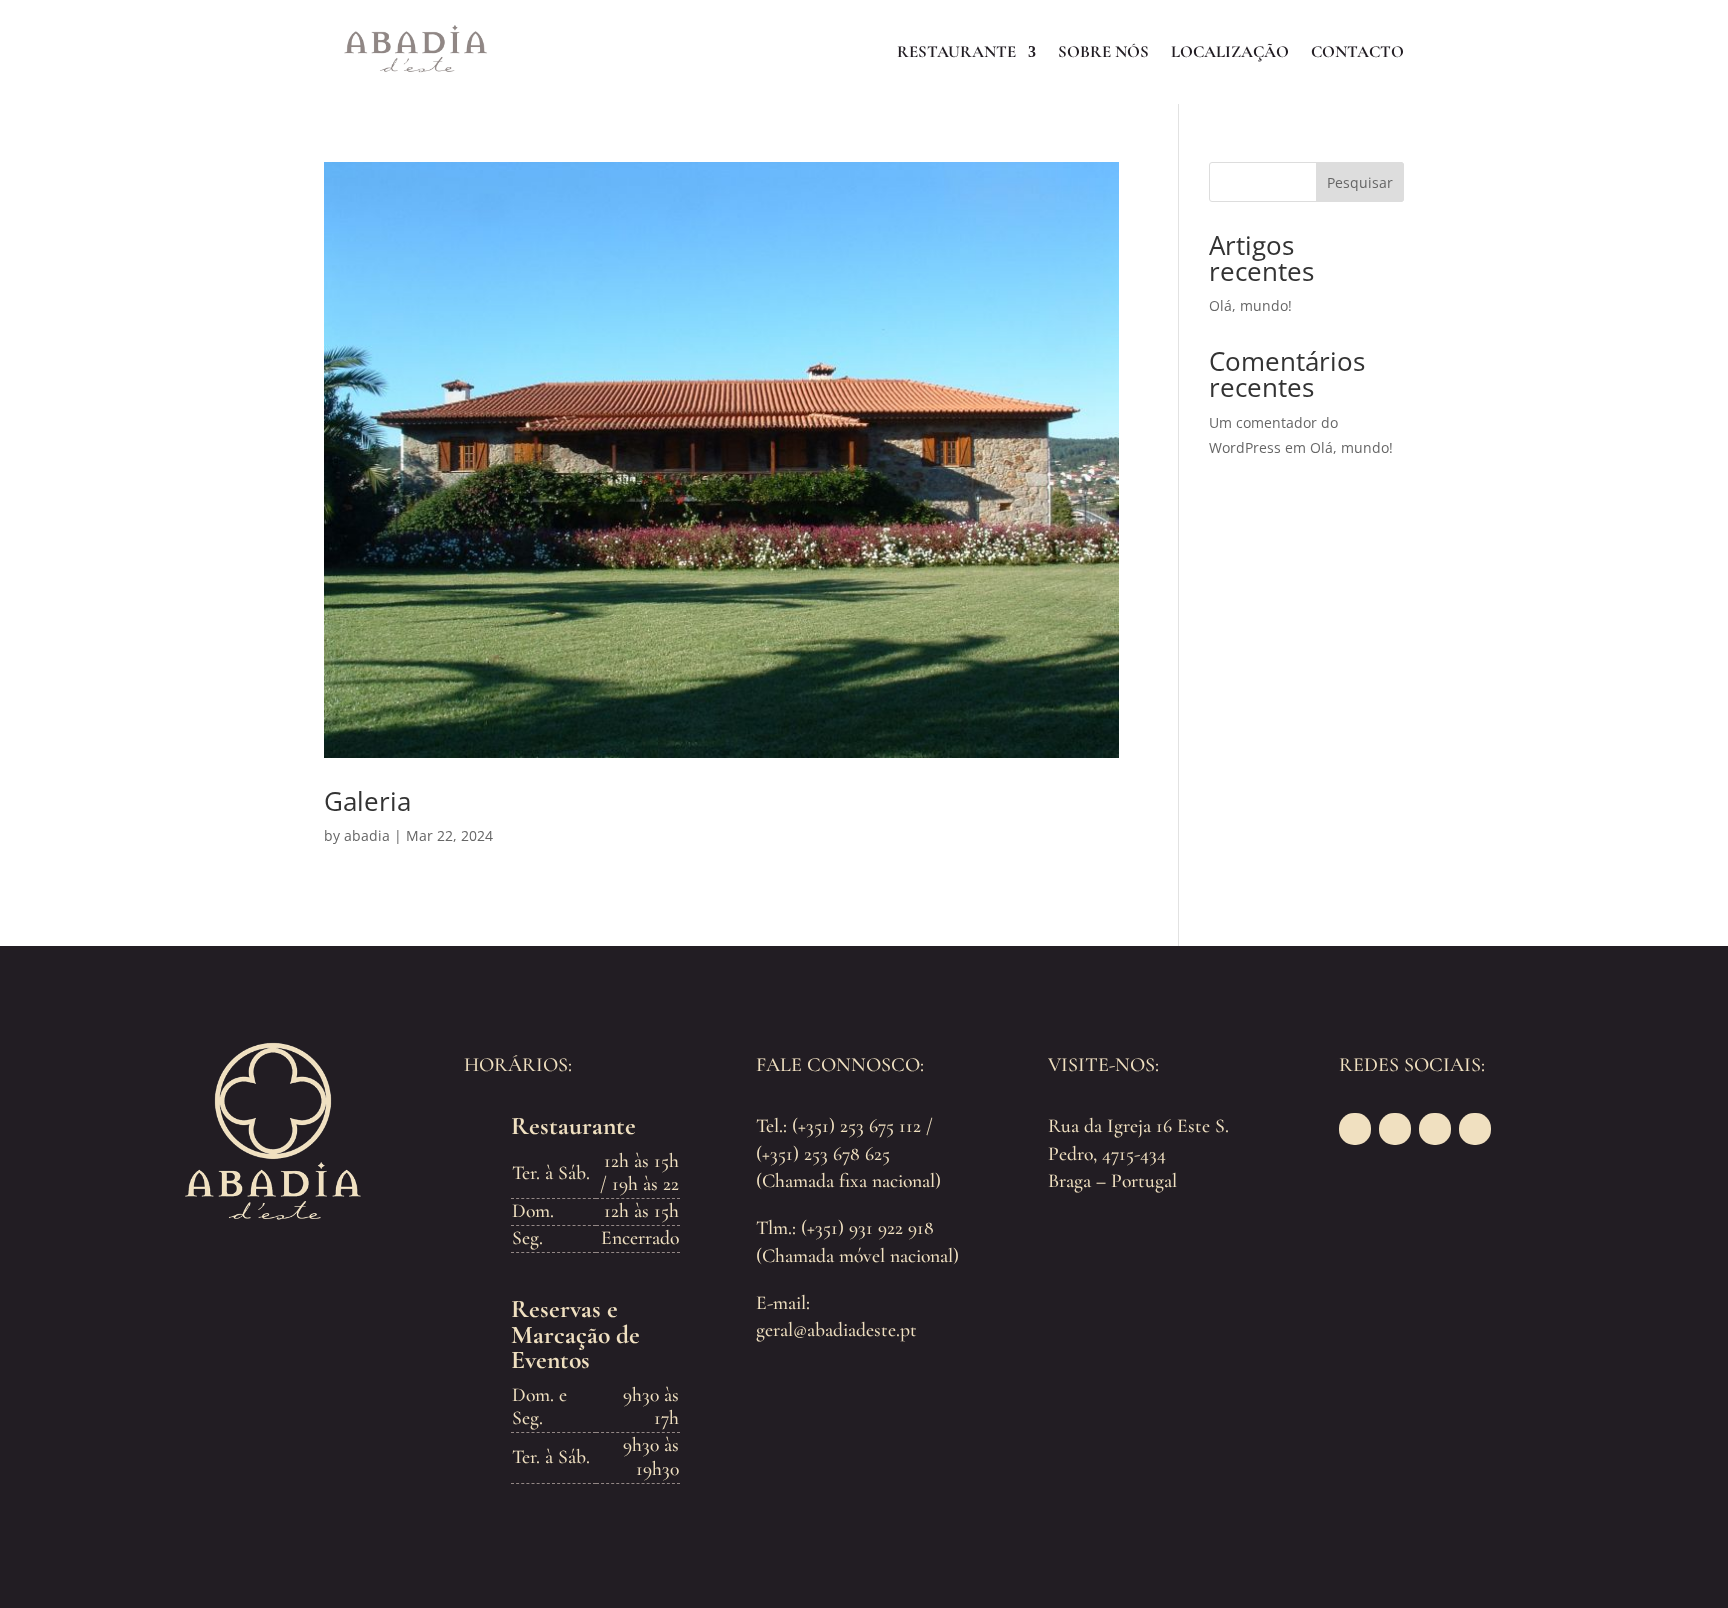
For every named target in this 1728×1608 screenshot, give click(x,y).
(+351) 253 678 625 (823, 1154)
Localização (1230, 51)
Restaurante (956, 51)
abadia (367, 835)
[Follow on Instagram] (1395, 1129)
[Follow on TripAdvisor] (1435, 1129)
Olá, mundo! (1250, 305)
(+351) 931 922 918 (867, 1228)
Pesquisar (1360, 182)
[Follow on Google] (1475, 1129)
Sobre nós (1103, 51)
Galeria (367, 801)
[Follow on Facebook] (1355, 1129)
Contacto (1357, 51)
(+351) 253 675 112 (856, 1126)
